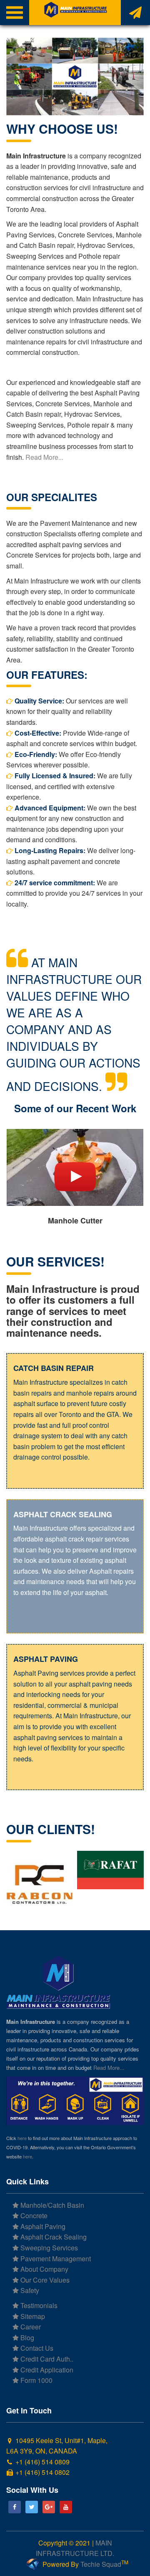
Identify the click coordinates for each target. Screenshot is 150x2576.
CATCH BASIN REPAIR (54, 1368)
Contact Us (36, 2348)
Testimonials (38, 2305)
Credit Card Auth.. (46, 2359)
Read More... (44, 457)
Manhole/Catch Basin (51, 2205)
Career (30, 2327)
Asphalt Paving (42, 2226)
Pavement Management (55, 2259)
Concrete (33, 2215)
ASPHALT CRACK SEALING (63, 1514)
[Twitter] (32, 2507)
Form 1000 (36, 2380)
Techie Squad (101, 2564)
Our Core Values (44, 2280)
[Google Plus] (49, 2507)
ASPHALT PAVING (46, 1659)
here (22, 2138)
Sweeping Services (48, 2248)
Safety (29, 2290)
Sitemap (32, 2316)
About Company (44, 2269)
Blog (26, 2338)
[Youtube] (66, 2507)
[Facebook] (15, 2507)
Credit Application (46, 2370)
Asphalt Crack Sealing (53, 2237)
